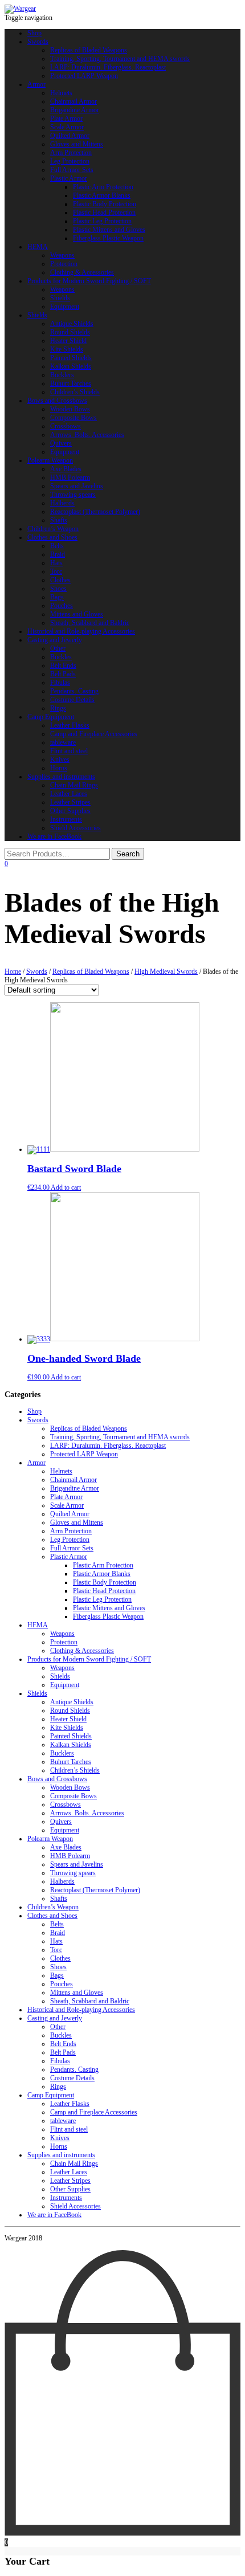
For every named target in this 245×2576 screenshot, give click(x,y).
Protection (64, 264)
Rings (58, 708)
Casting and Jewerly (55, 640)
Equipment (65, 307)
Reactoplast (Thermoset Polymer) (95, 512)
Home (13, 971)
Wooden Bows (70, 409)
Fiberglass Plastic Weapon (108, 238)
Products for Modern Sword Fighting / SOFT (89, 281)
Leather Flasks (70, 725)
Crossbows (66, 426)
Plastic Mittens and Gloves (109, 230)
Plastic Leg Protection (102, 221)
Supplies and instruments (61, 777)
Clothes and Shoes (52, 537)
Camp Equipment (51, 717)
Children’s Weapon (53, 529)
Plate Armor (66, 119)
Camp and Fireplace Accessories (94, 734)
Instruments (66, 819)
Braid (58, 554)
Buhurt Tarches (71, 383)
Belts (57, 546)
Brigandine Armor (75, 110)
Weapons (62, 255)
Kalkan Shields (71, 366)
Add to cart (66, 1187)
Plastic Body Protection (105, 204)
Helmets (61, 93)
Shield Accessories (75, 828)
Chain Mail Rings (74, 785)
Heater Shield (68, 341)
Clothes (60, 580)
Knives (60, 760)
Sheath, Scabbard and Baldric (90, 623)
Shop (34, 33)
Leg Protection (70, 161)
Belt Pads (63, 674)
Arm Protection (71, 153)
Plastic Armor (69, 178)
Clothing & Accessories (82, 272)
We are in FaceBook (54, 836)
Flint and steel (69, 751)
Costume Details (72, 700)
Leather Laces (69, 794)
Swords (38, 42)
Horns (59, 768)
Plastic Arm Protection (103, 187)
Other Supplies (70, 811)
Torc (56, 571)
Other (58, 648)
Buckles (61, 657)
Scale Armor (67, 127)
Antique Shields (72, 324)
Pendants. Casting (74, 691)
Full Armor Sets (72, 170)
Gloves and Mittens (77, 144)
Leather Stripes (70, 802)
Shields (60, 298)
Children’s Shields (75, 392)
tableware (63, 742)
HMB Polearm (70, 477)
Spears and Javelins (77, 486)
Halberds (62, 503)
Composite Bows (73, 418)
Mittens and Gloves (77, 614)
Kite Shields (67, 349)
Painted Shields (71, 358)
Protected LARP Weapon (84, 76)
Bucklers (62, 375)
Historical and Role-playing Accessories (81, 631)
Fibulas (60, 683)
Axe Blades (66, 469)
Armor (36, 84)
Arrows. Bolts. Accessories (87, 435)
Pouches (62, 606)
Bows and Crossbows (57, 401)
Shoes (58, 589)
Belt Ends (63, 666)
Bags (57, 597)
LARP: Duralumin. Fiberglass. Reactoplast (108, 67)
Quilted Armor (70, 136)
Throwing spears (73, 495)
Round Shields (70, 332)
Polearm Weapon (50, 460)
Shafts (59, 520)
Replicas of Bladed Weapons (89, 50)
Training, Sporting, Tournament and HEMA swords (120, 59)
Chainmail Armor (73, 101)
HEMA (38, 247)
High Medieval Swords (166, 971)
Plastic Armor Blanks (102, 195)
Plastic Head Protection (104, 213)
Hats (56, 563)
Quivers (61, 443)
